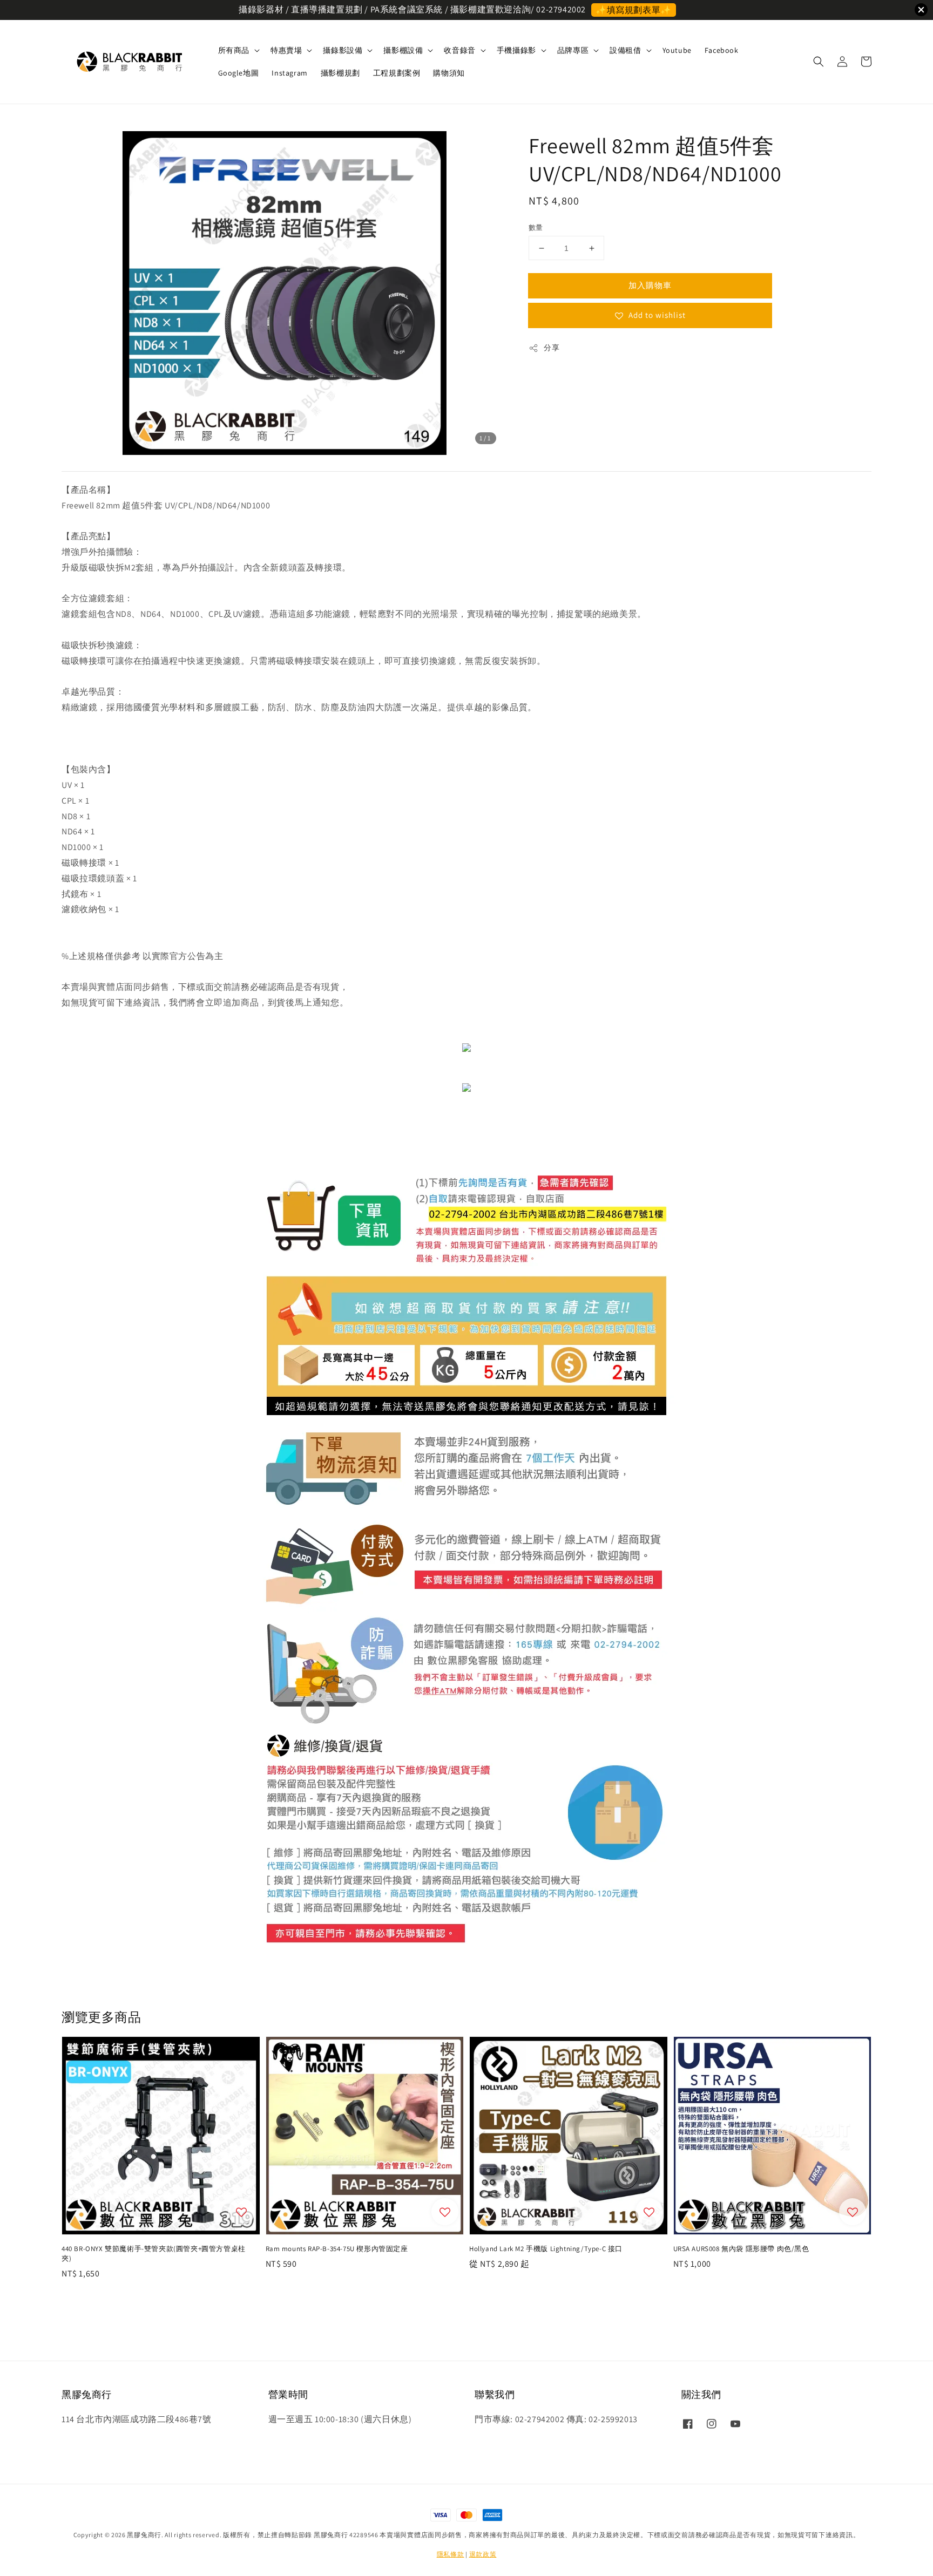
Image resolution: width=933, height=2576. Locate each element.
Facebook (722, 50)
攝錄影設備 (343, 50)
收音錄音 (459, 50)
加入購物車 (650, 285)
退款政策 (483, 2554)
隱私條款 (451, 2554)
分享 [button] (552, 348)
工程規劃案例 (397, 73)
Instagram (289, 73)
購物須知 (449, 73)
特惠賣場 (286, 50)
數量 (536, 227)
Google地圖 (239, 73)
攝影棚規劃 (340, 73)
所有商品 (234, 50)
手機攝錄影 (516, 50)
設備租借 (625, 50)
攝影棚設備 (403, 50)
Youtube (677, 50)
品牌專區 (573, 50)
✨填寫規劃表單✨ (634, 10)
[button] (819, 62)
